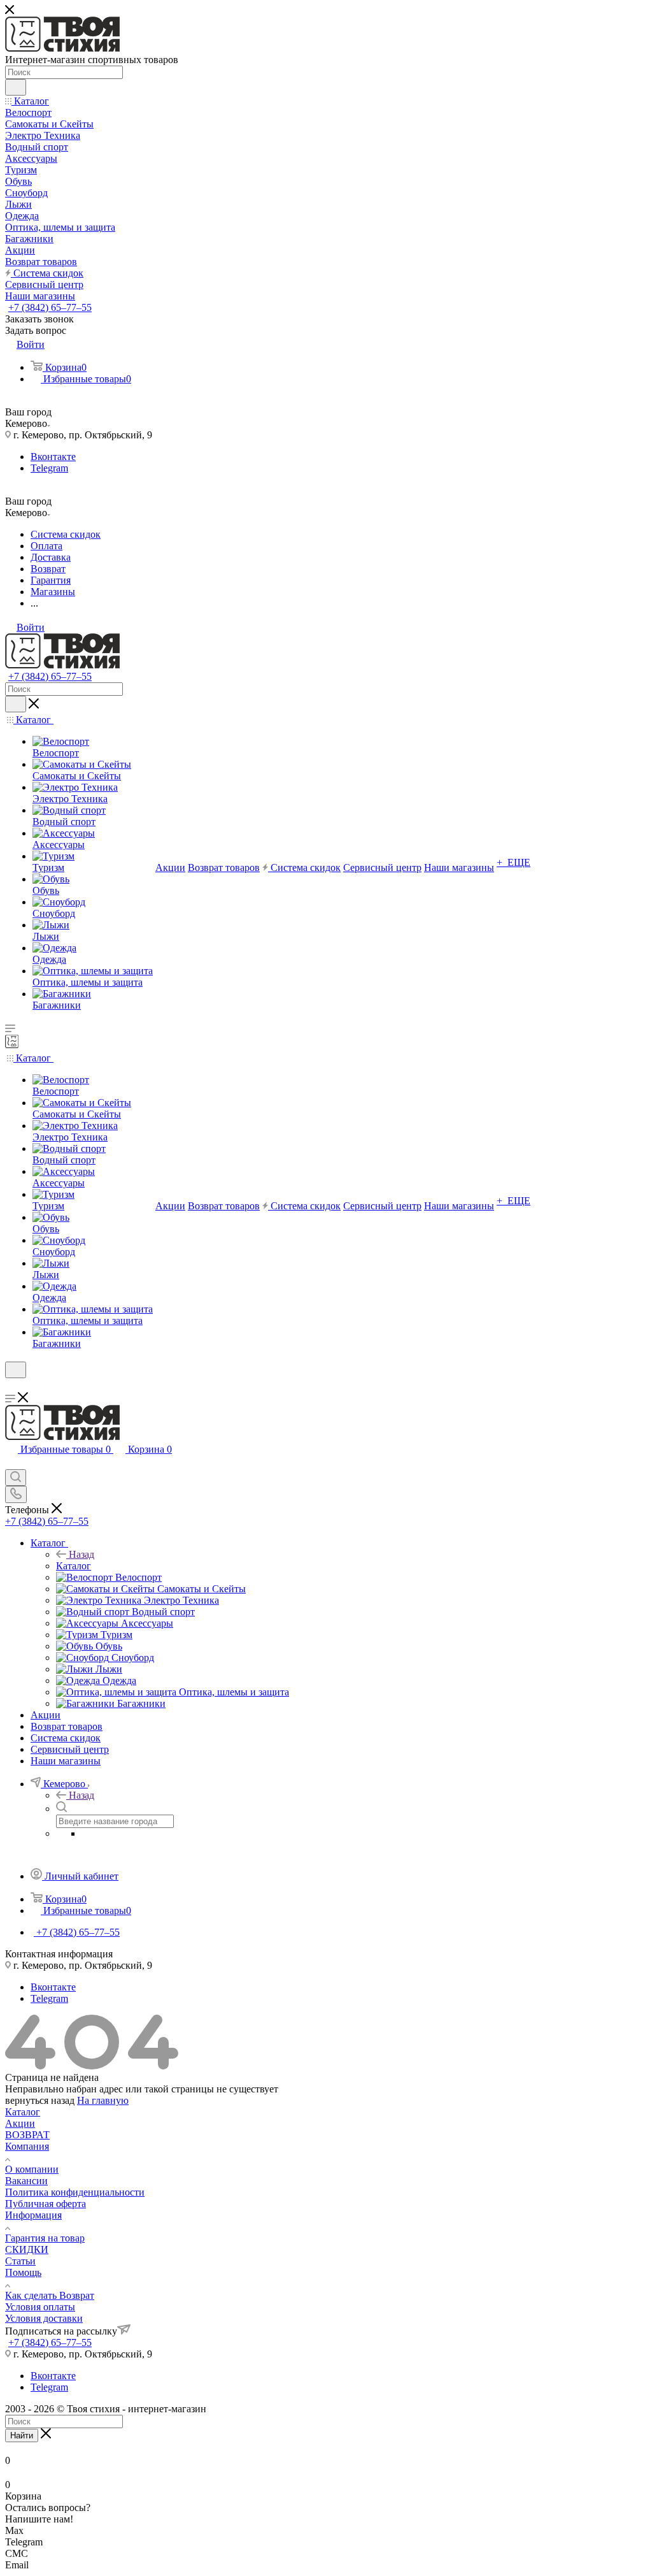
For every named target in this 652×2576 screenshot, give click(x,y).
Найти (22, 2436)
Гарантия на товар (45, 2238)
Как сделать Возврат (50, 2295)
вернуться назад (40, 2100)
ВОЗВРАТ (27, 2135)
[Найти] (16, 87)
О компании (32, 2169)
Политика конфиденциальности (75, 2192)
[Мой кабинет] (11, 1386)
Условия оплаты (40, 2307)
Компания (27, 2146)
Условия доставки (44, 2318)
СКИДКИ (27, 2249)
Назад (81, 1554)
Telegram (49, 468)
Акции (20, 2123)
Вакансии (26, 2181)
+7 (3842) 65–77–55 (50, 307)
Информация (33, 2215)
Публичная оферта (46, 2204)
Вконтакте (53, 457)
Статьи (20, 2261)
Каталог (74, 1566)
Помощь (23, 2272)
